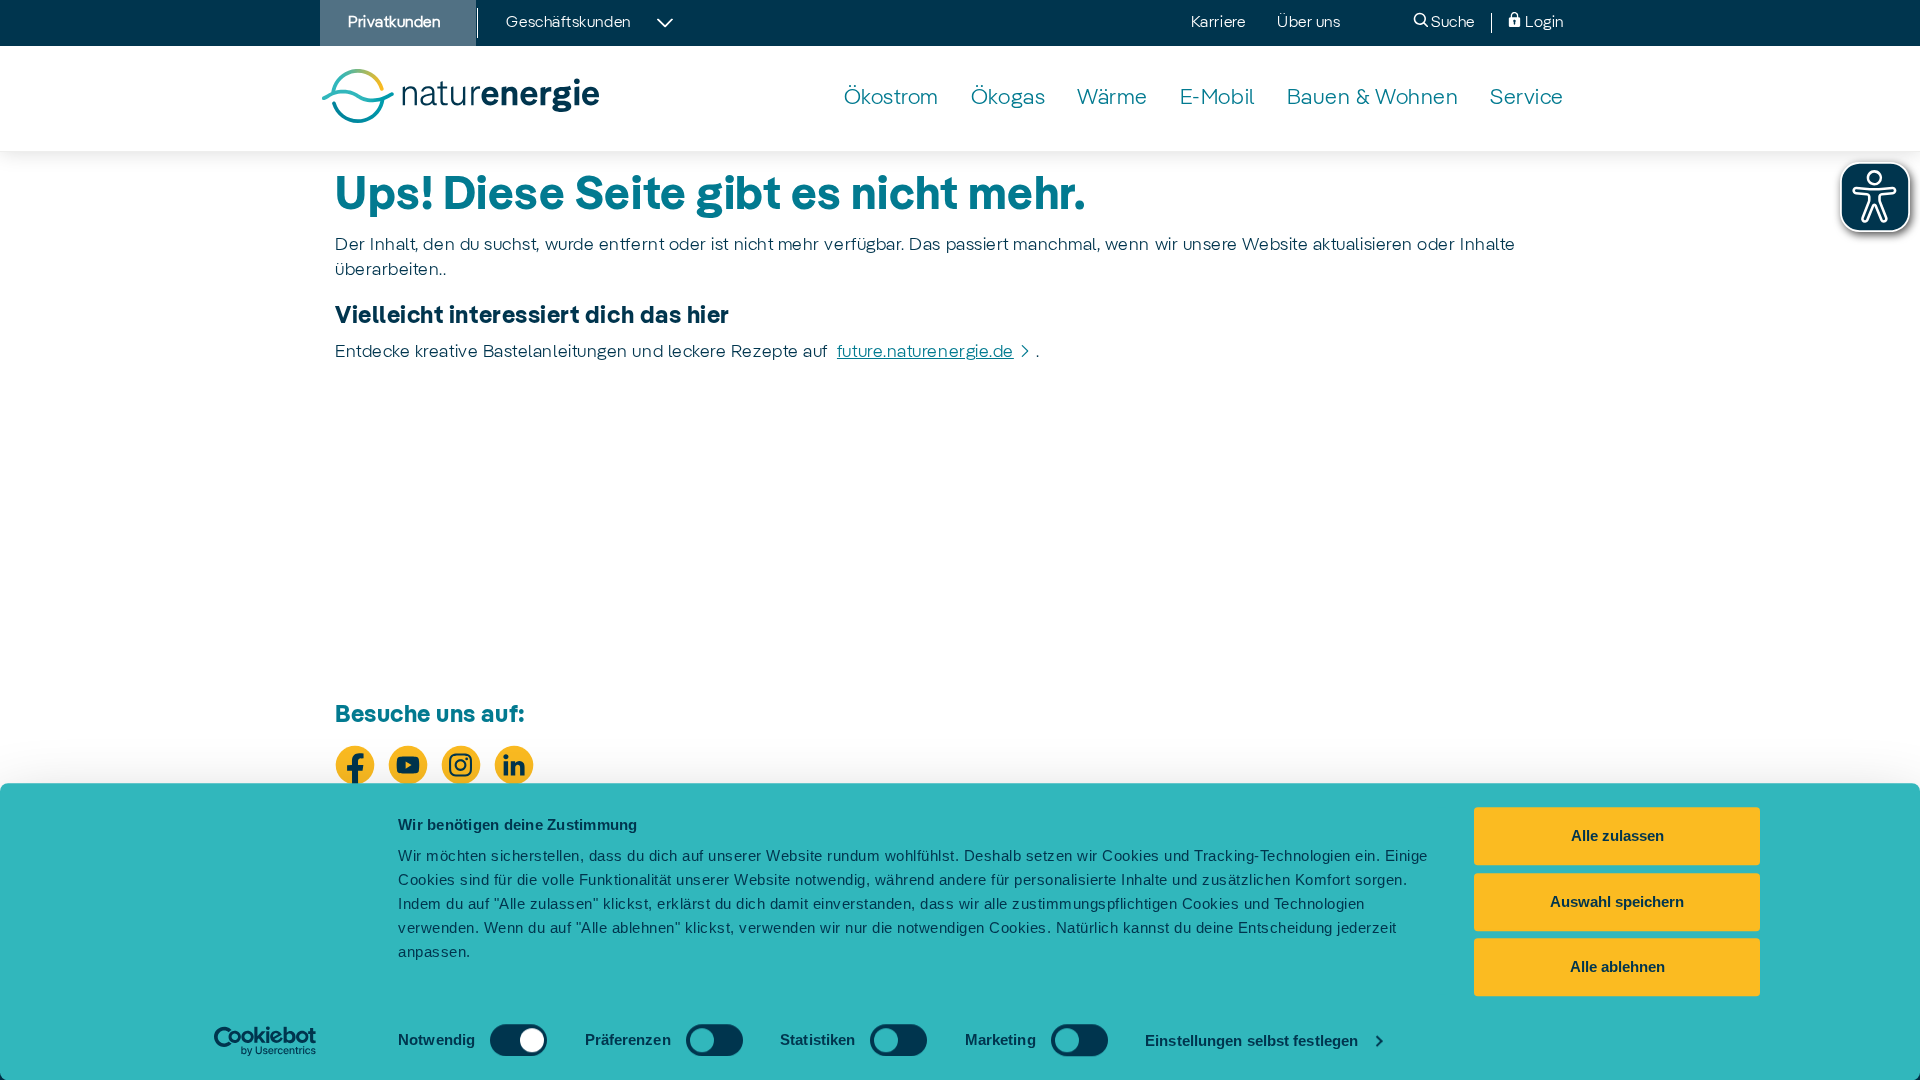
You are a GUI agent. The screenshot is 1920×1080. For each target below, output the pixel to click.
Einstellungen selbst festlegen (1251, 1040)
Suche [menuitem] (1451, 23)
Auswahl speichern (1617, 901)
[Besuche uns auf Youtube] (408, 765)
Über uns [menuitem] (1308, 23)
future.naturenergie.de (925, 352)
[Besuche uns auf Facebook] (355, 765)
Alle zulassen (1617, 835)
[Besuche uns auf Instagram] (461, 765)
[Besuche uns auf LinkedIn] (514, 765)
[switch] (714, 1040)
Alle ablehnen (1617, 966)
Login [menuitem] (1543, 23)
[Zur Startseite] (459, 98)
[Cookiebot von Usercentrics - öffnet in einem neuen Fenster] (265, 1041)
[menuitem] (891, 98)
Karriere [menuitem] (1218, 23)
